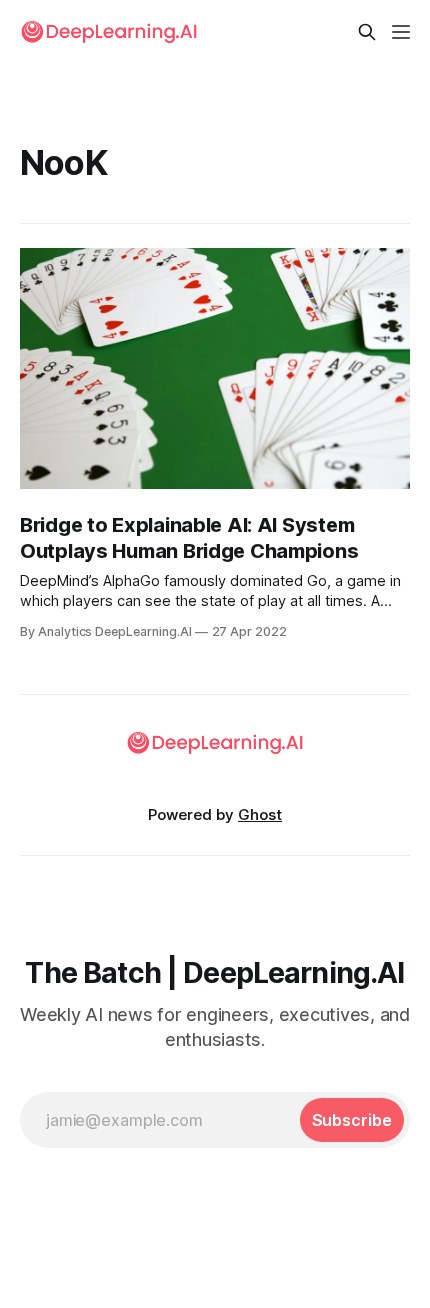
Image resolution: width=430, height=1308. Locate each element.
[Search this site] (367, 32)
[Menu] (401, 32)
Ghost (260, 814)
